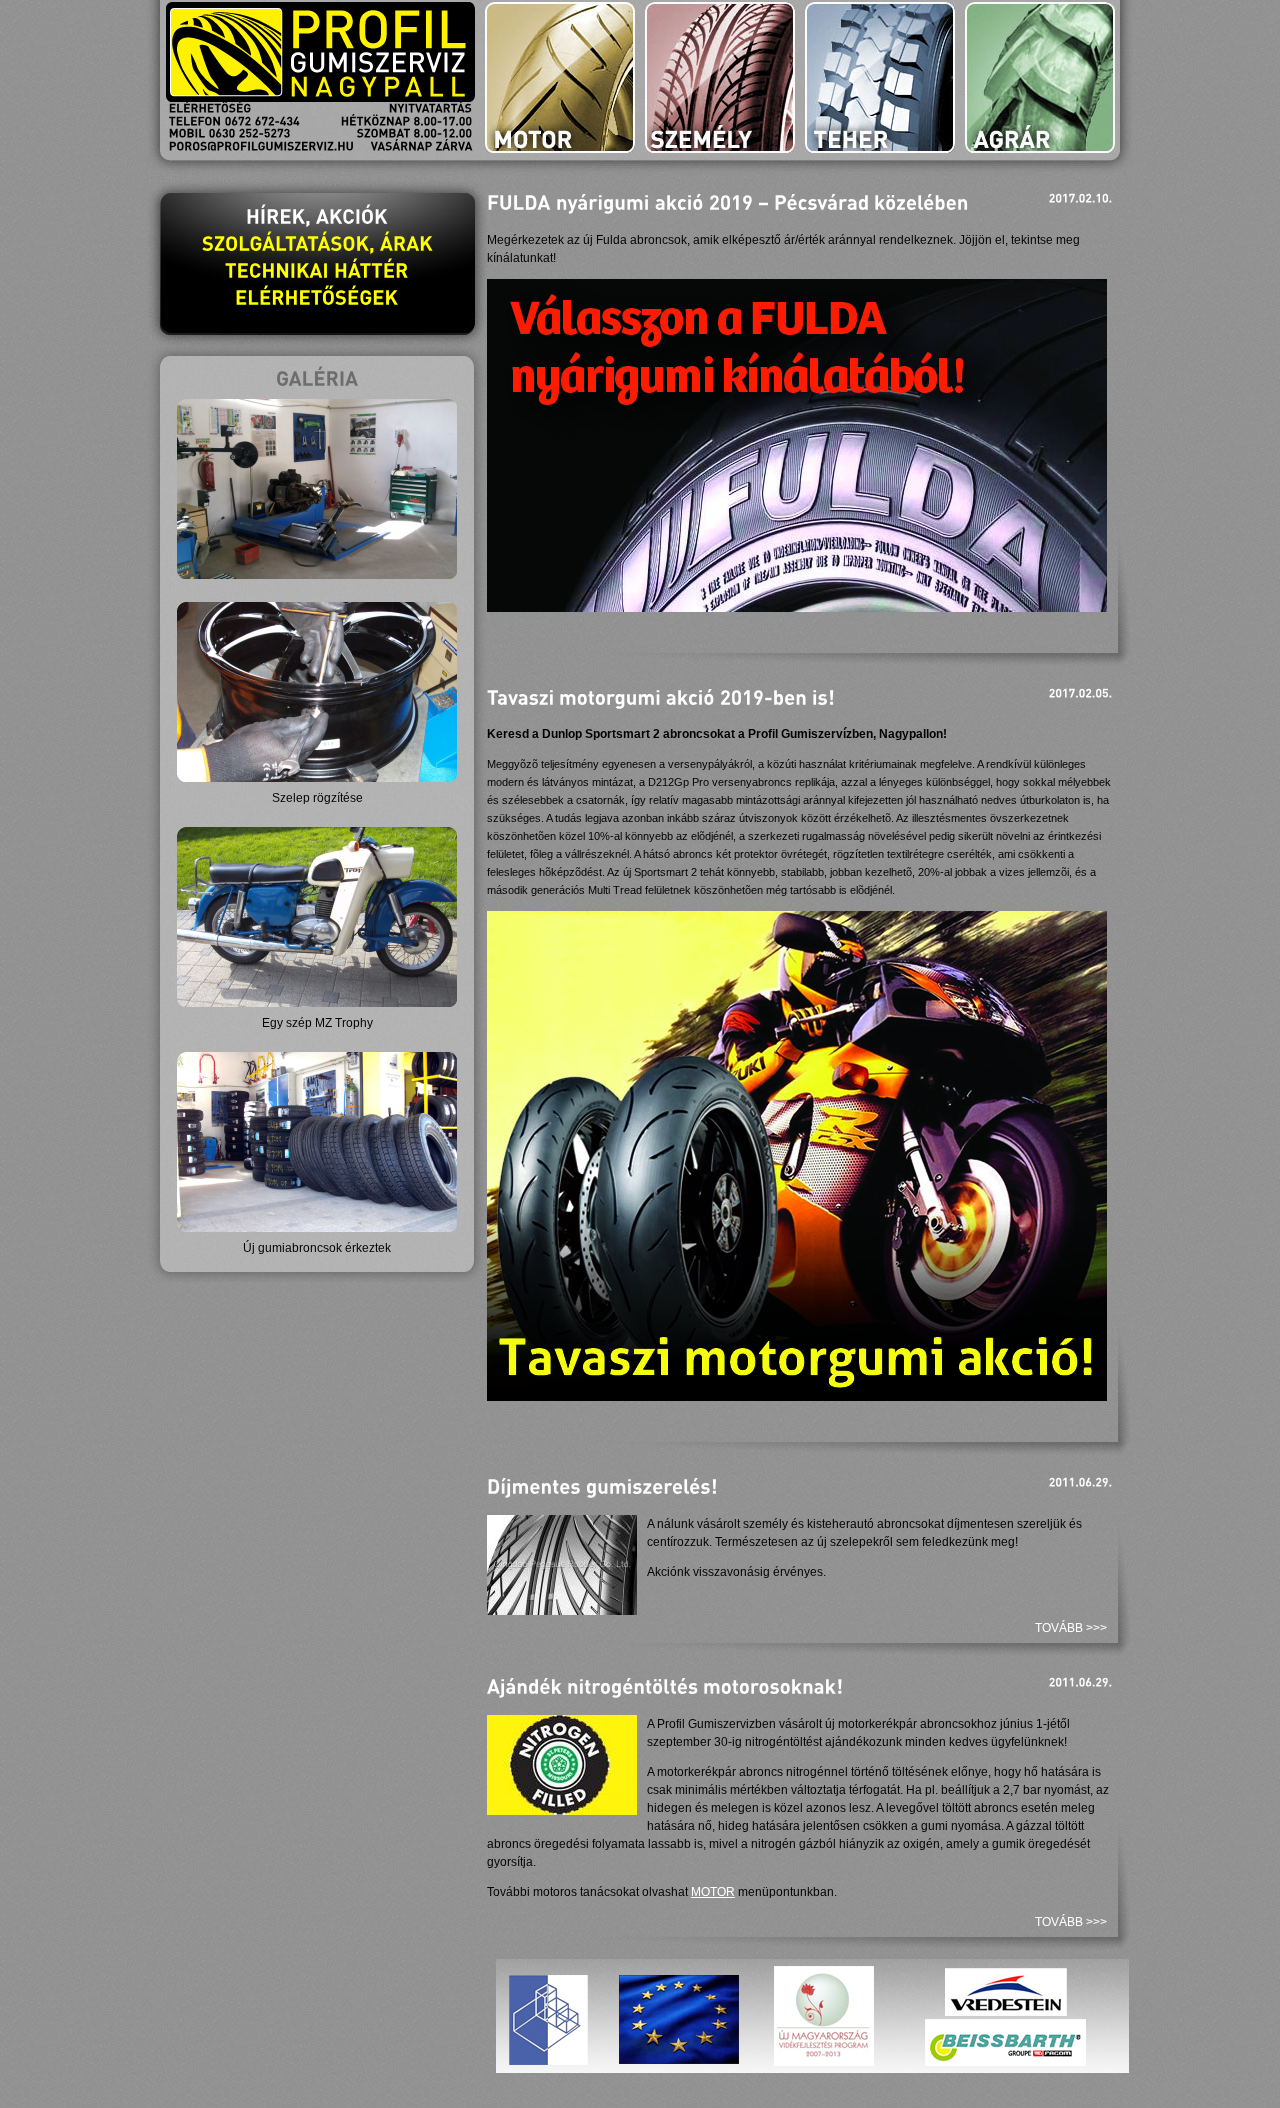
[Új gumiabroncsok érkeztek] (317, 1228)
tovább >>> (1071, 1628)
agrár (1040, 77)
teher (880, 77)
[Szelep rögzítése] (317, 778)
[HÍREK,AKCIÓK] (317, 216)
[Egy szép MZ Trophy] (317, 1003)
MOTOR (713, 1892)
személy (720, 77)
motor (560, 77)
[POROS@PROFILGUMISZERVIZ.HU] (261, 146)
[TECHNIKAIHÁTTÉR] (317, 270)
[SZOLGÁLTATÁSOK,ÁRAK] (317, 243)
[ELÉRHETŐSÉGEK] (317, 297)
